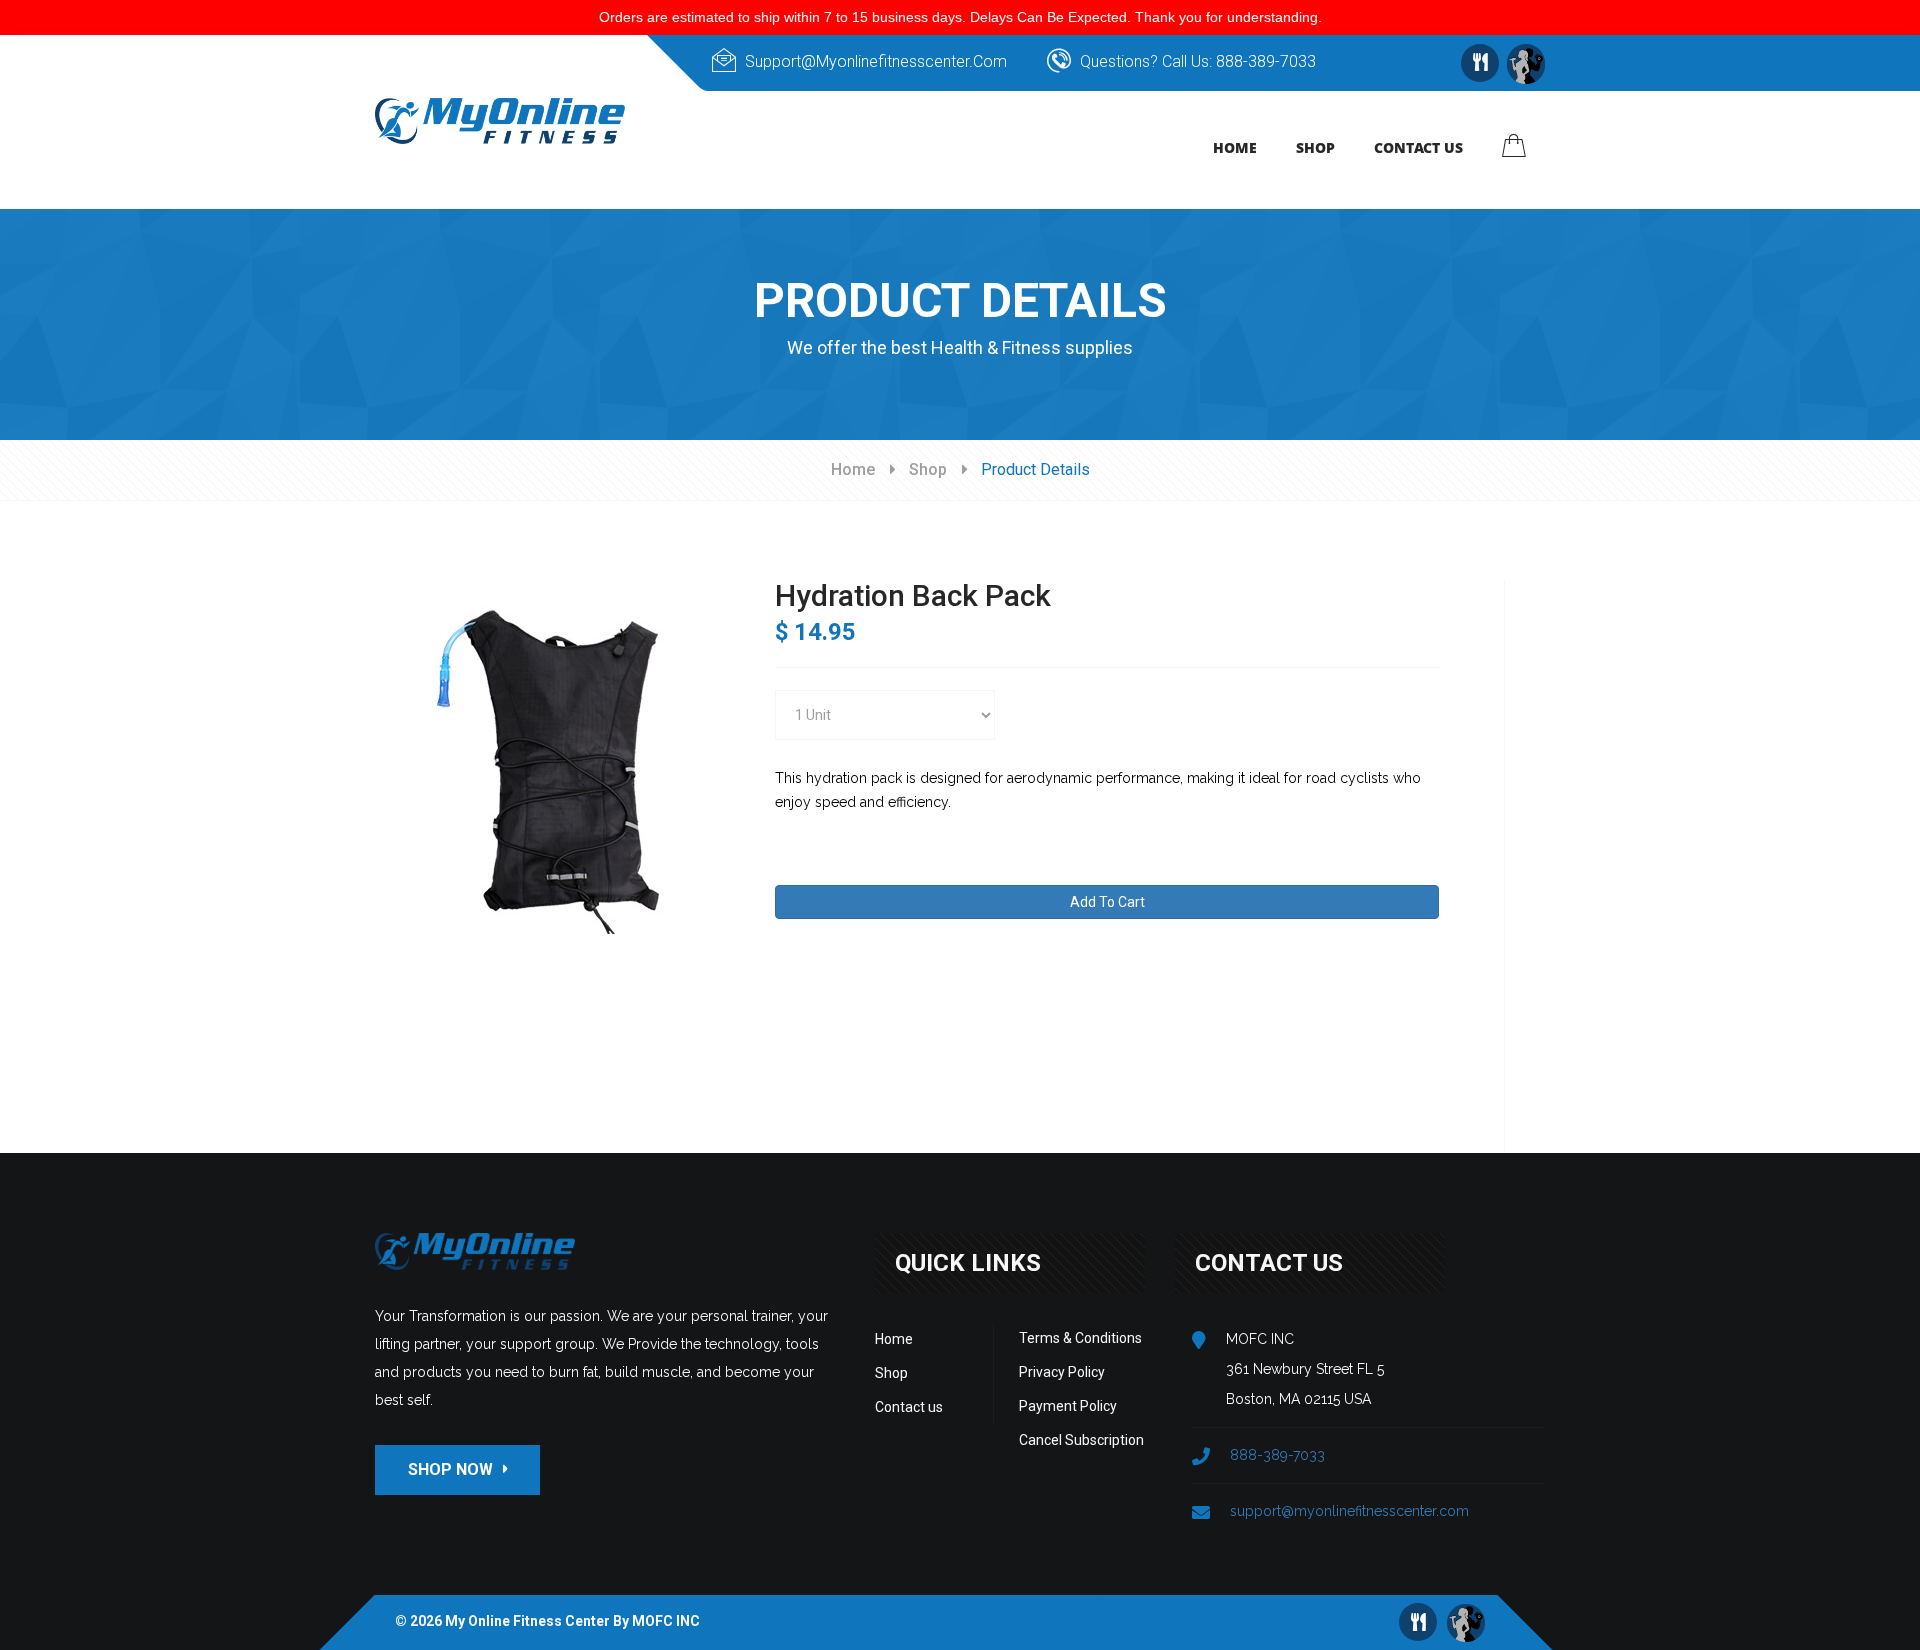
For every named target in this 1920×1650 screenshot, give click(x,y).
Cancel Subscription (1081, 1440)
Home (853, 469)
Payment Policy (1068, 1406)
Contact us (909, 1407)
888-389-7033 (1266, 61)
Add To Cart (1107, 902)
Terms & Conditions (1080, 1338)
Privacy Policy (1062, 1372)
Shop (928, 469)
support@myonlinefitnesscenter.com (876, 61)
